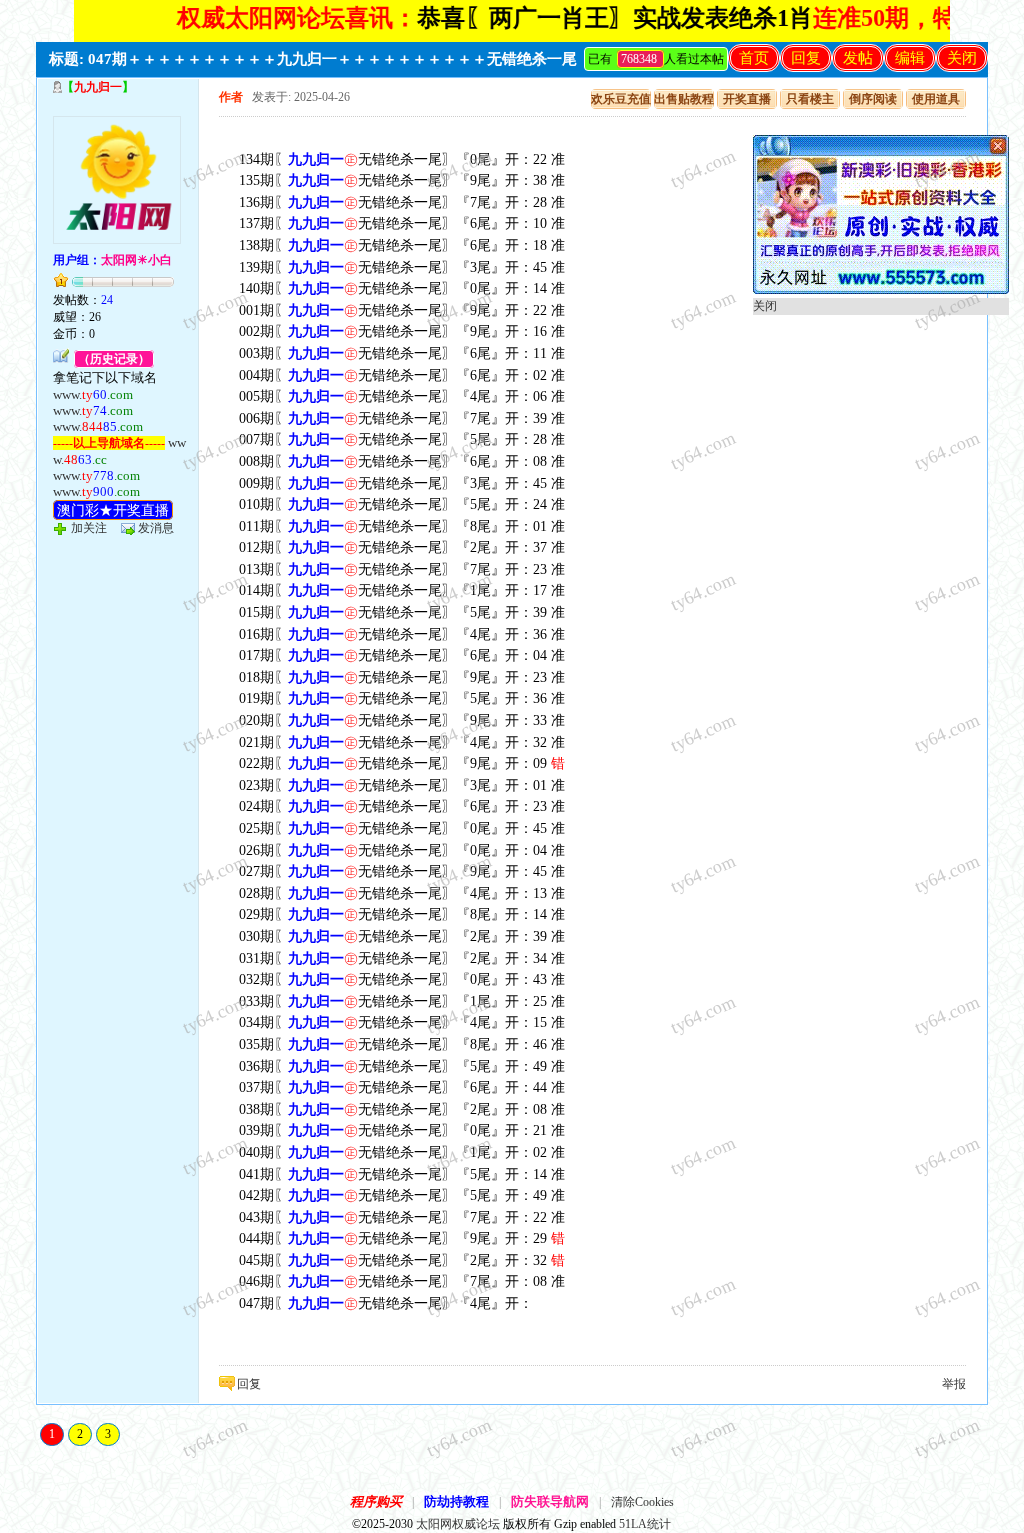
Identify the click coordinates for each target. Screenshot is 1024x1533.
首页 (754, 58)
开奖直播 (747, 99)
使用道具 (936, 99)
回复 (806, 58)
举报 (954, 1384)
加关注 (89, 528)
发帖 (858, 58)
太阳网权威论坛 (458, 1524)
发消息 (156, 528)
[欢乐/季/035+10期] (881, 290)
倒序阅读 (873, 99)
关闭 (962, 58)
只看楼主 (810, 99)
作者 (231, 97)
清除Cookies (642, 1502)
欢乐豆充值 (621, 99)
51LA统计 (645, 1524)
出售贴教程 (684, 99)
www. (93, 394)
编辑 (910, 58)
